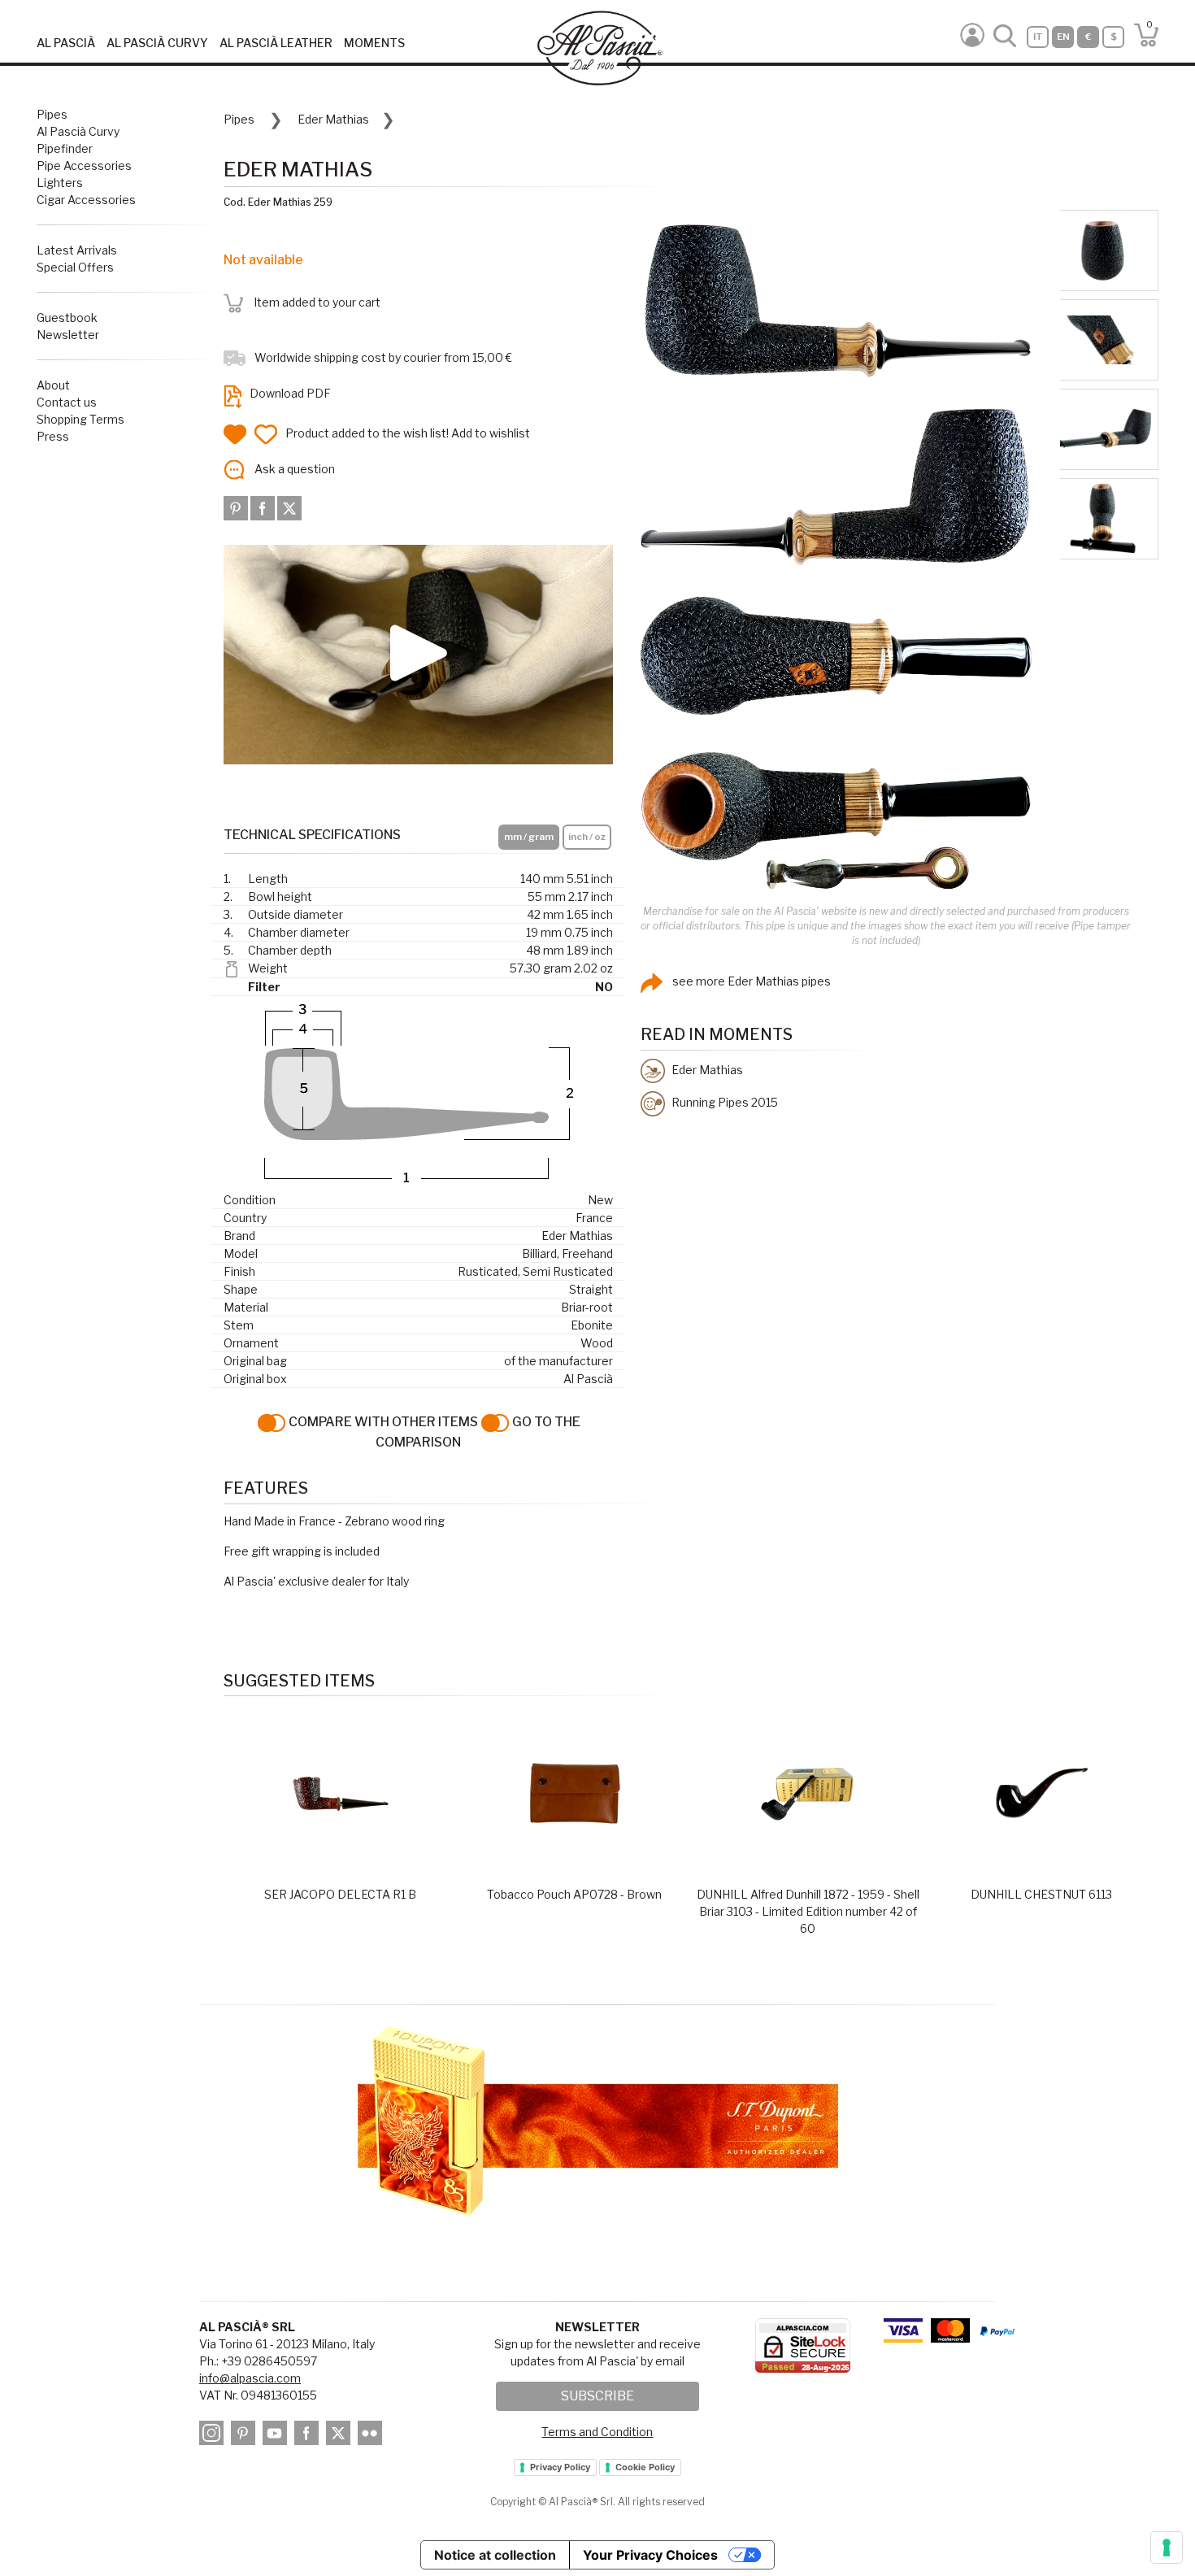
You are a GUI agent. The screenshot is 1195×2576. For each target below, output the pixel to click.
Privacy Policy (560, 2467)
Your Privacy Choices (650, 2555)
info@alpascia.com (250, 2378)
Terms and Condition (597, 2432)
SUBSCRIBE (597, 2396)
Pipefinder (65, 148)
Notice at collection (495, 2555)
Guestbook (67, 318)
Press (53, 436)
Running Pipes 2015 (724, 1102)
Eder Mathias (333, 119)
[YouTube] (277, 2436)
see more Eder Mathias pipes (750, 981)
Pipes (52, 114)
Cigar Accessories (86, 200)
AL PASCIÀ (66, 43)
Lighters (60, 183)
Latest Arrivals (77, 250)
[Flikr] (372, 2436)
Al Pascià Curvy (78, 131)
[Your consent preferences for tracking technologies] (1167, 2548)
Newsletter (68, 335)
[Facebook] (264, 507)
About (53, 385)
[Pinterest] (237, 507)
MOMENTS (374, 43)
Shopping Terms (80, 419)
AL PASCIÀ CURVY (157, 43)
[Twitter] (289, 507)
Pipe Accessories (84, 165)
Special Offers (75, 267)
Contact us (67, 402)
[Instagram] (214, 2436)
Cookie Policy (645, 2467)
